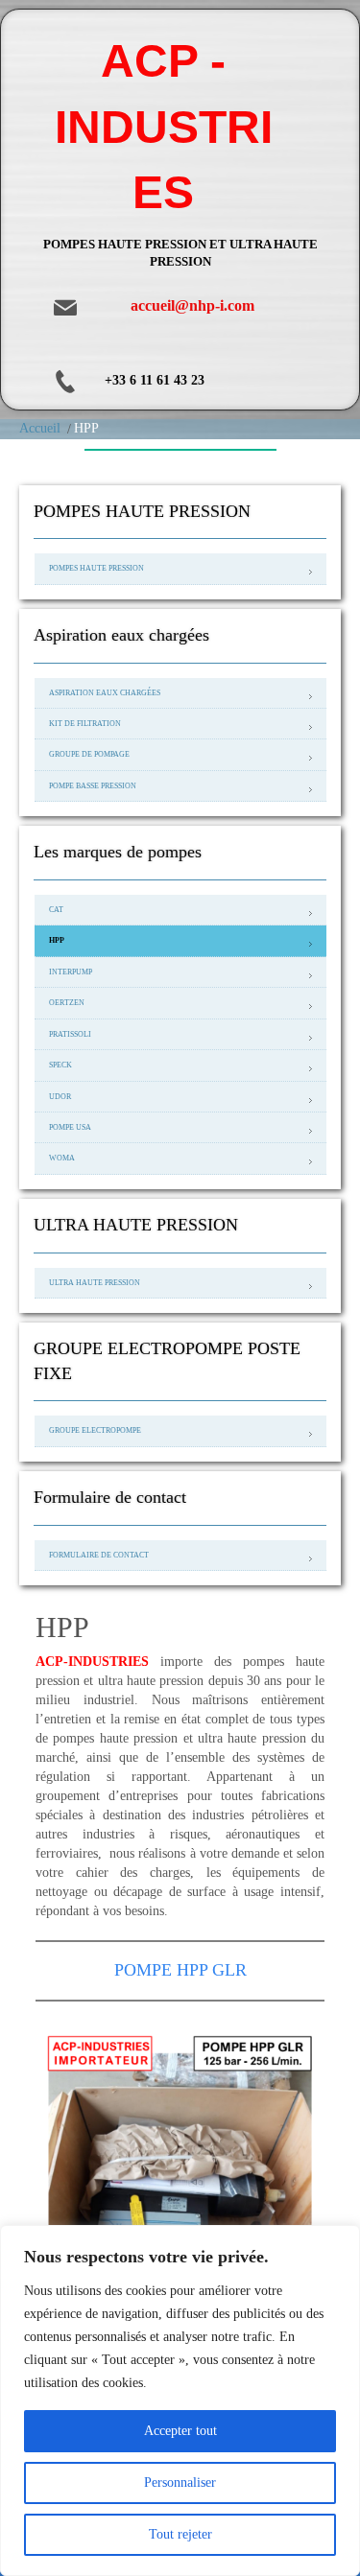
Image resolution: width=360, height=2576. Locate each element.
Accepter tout (180, 2431)
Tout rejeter (180, 2534)
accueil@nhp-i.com (192, 305)
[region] (180, 2400)
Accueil (40, 428)
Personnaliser (180, 2482)
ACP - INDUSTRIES (164, 127)
